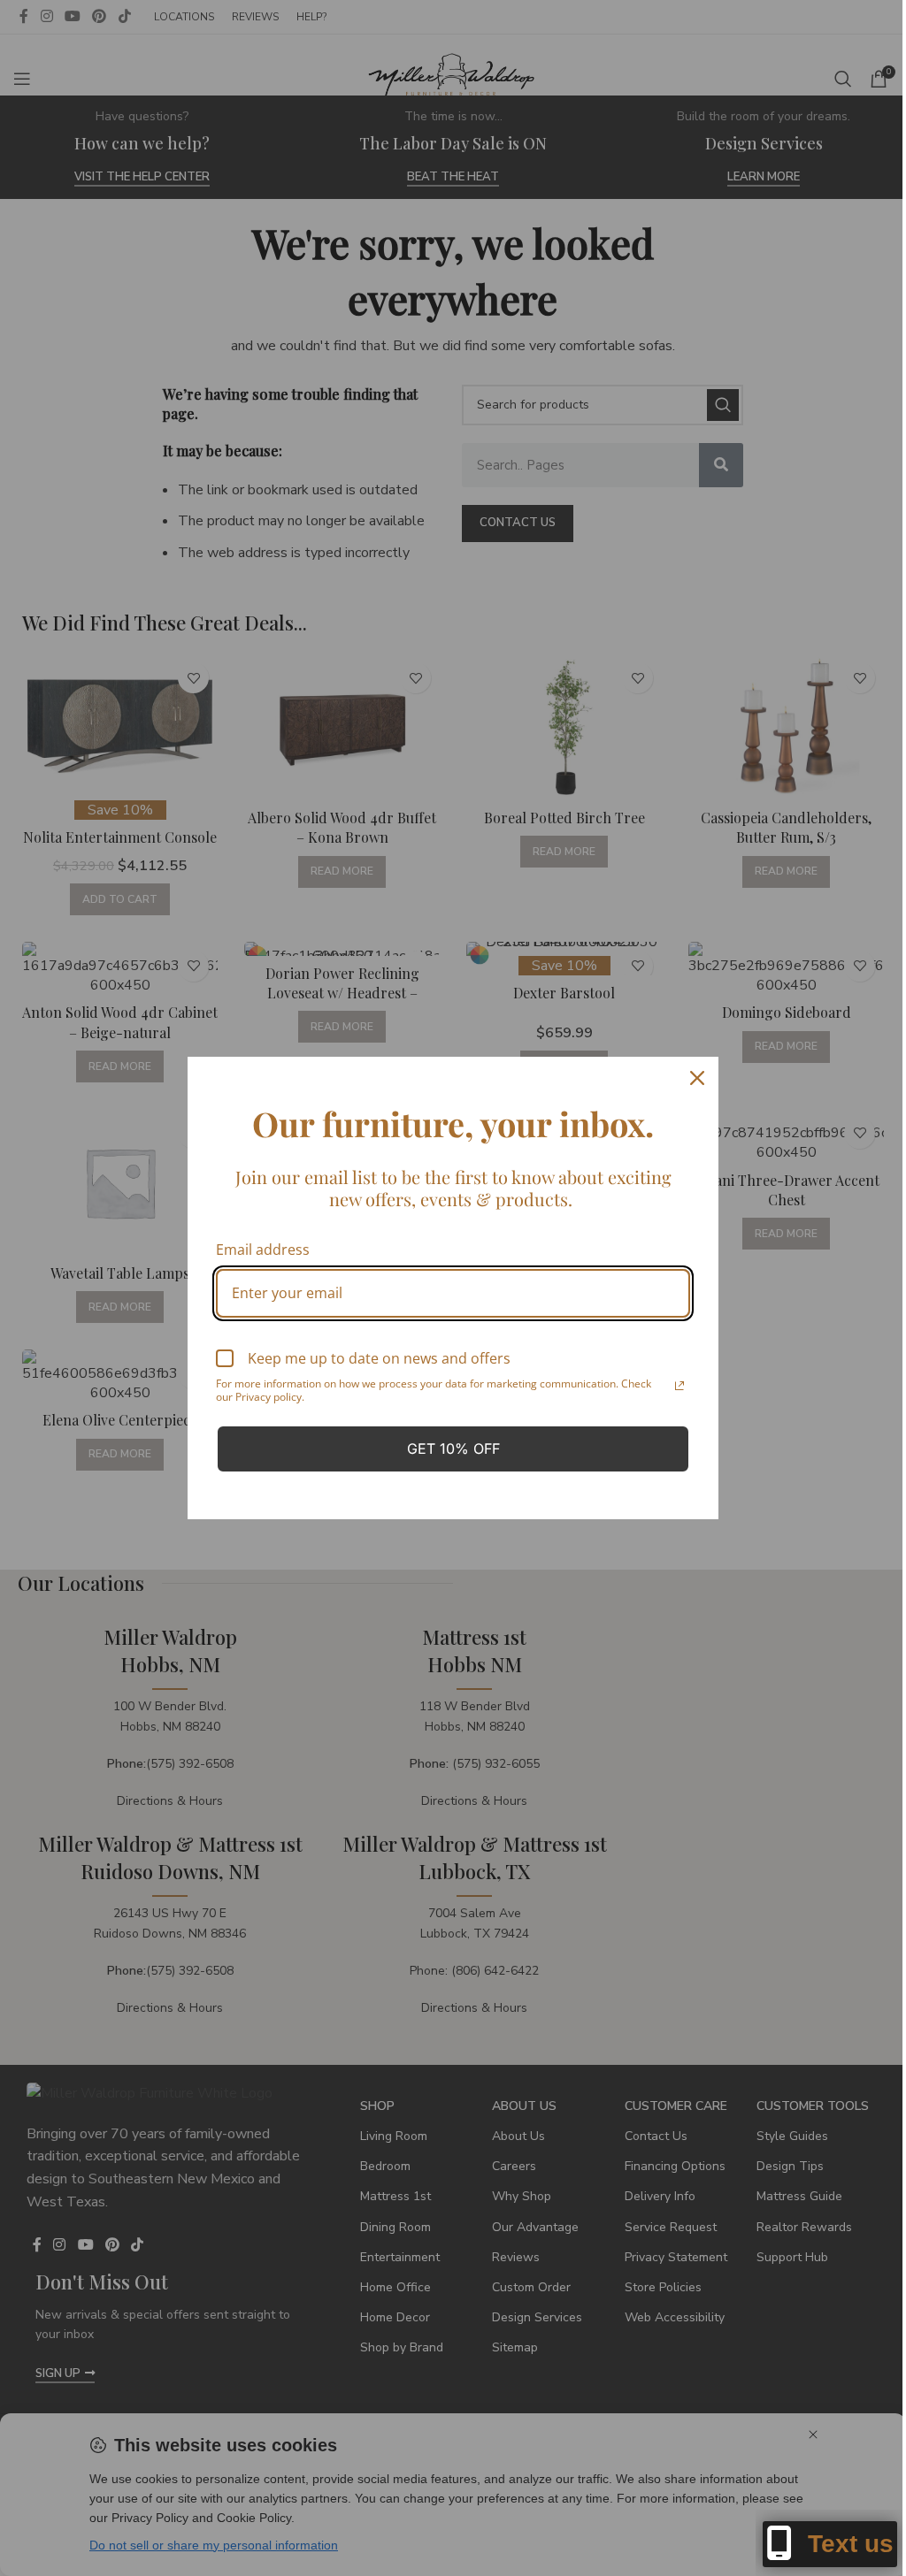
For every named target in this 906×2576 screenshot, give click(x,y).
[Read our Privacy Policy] (679, 1386)
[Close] (697, 1078)
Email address (263, 1250)
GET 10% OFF (453, 1449)
